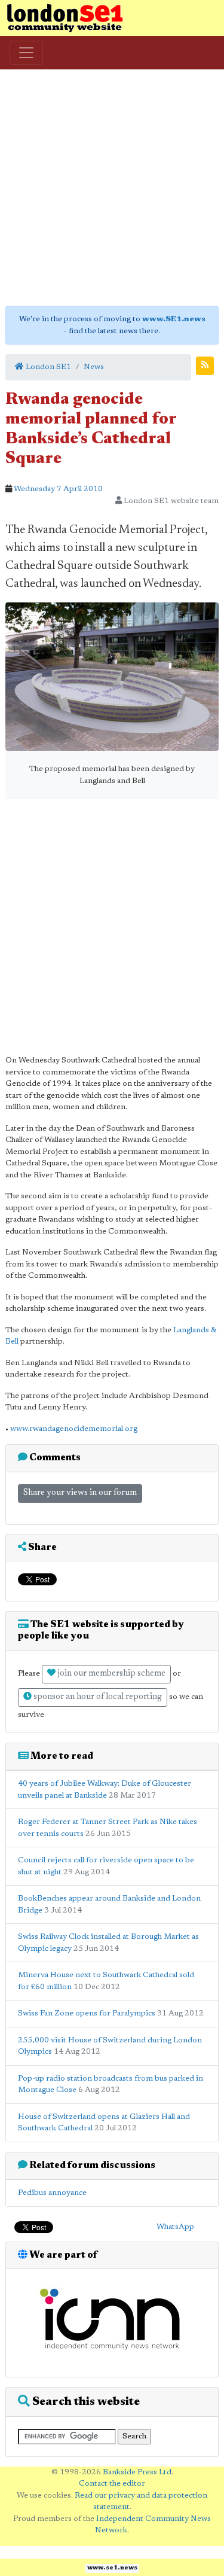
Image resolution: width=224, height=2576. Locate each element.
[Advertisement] (112, 188)
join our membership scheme (111, 1674)
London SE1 (47, 367)
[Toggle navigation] (26, 53)
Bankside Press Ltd (137, 2472)
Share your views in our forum (80, 1493)
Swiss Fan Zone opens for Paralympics (87, 2013)
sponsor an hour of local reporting (97, 1697)
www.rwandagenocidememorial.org (74, 1429)
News (94, 367)
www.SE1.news (174, 319)
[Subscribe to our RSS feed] (205, 366)
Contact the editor (112, 2484)
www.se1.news (112, 2568)
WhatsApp (175, 2227)
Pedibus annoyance (52, 2193)
